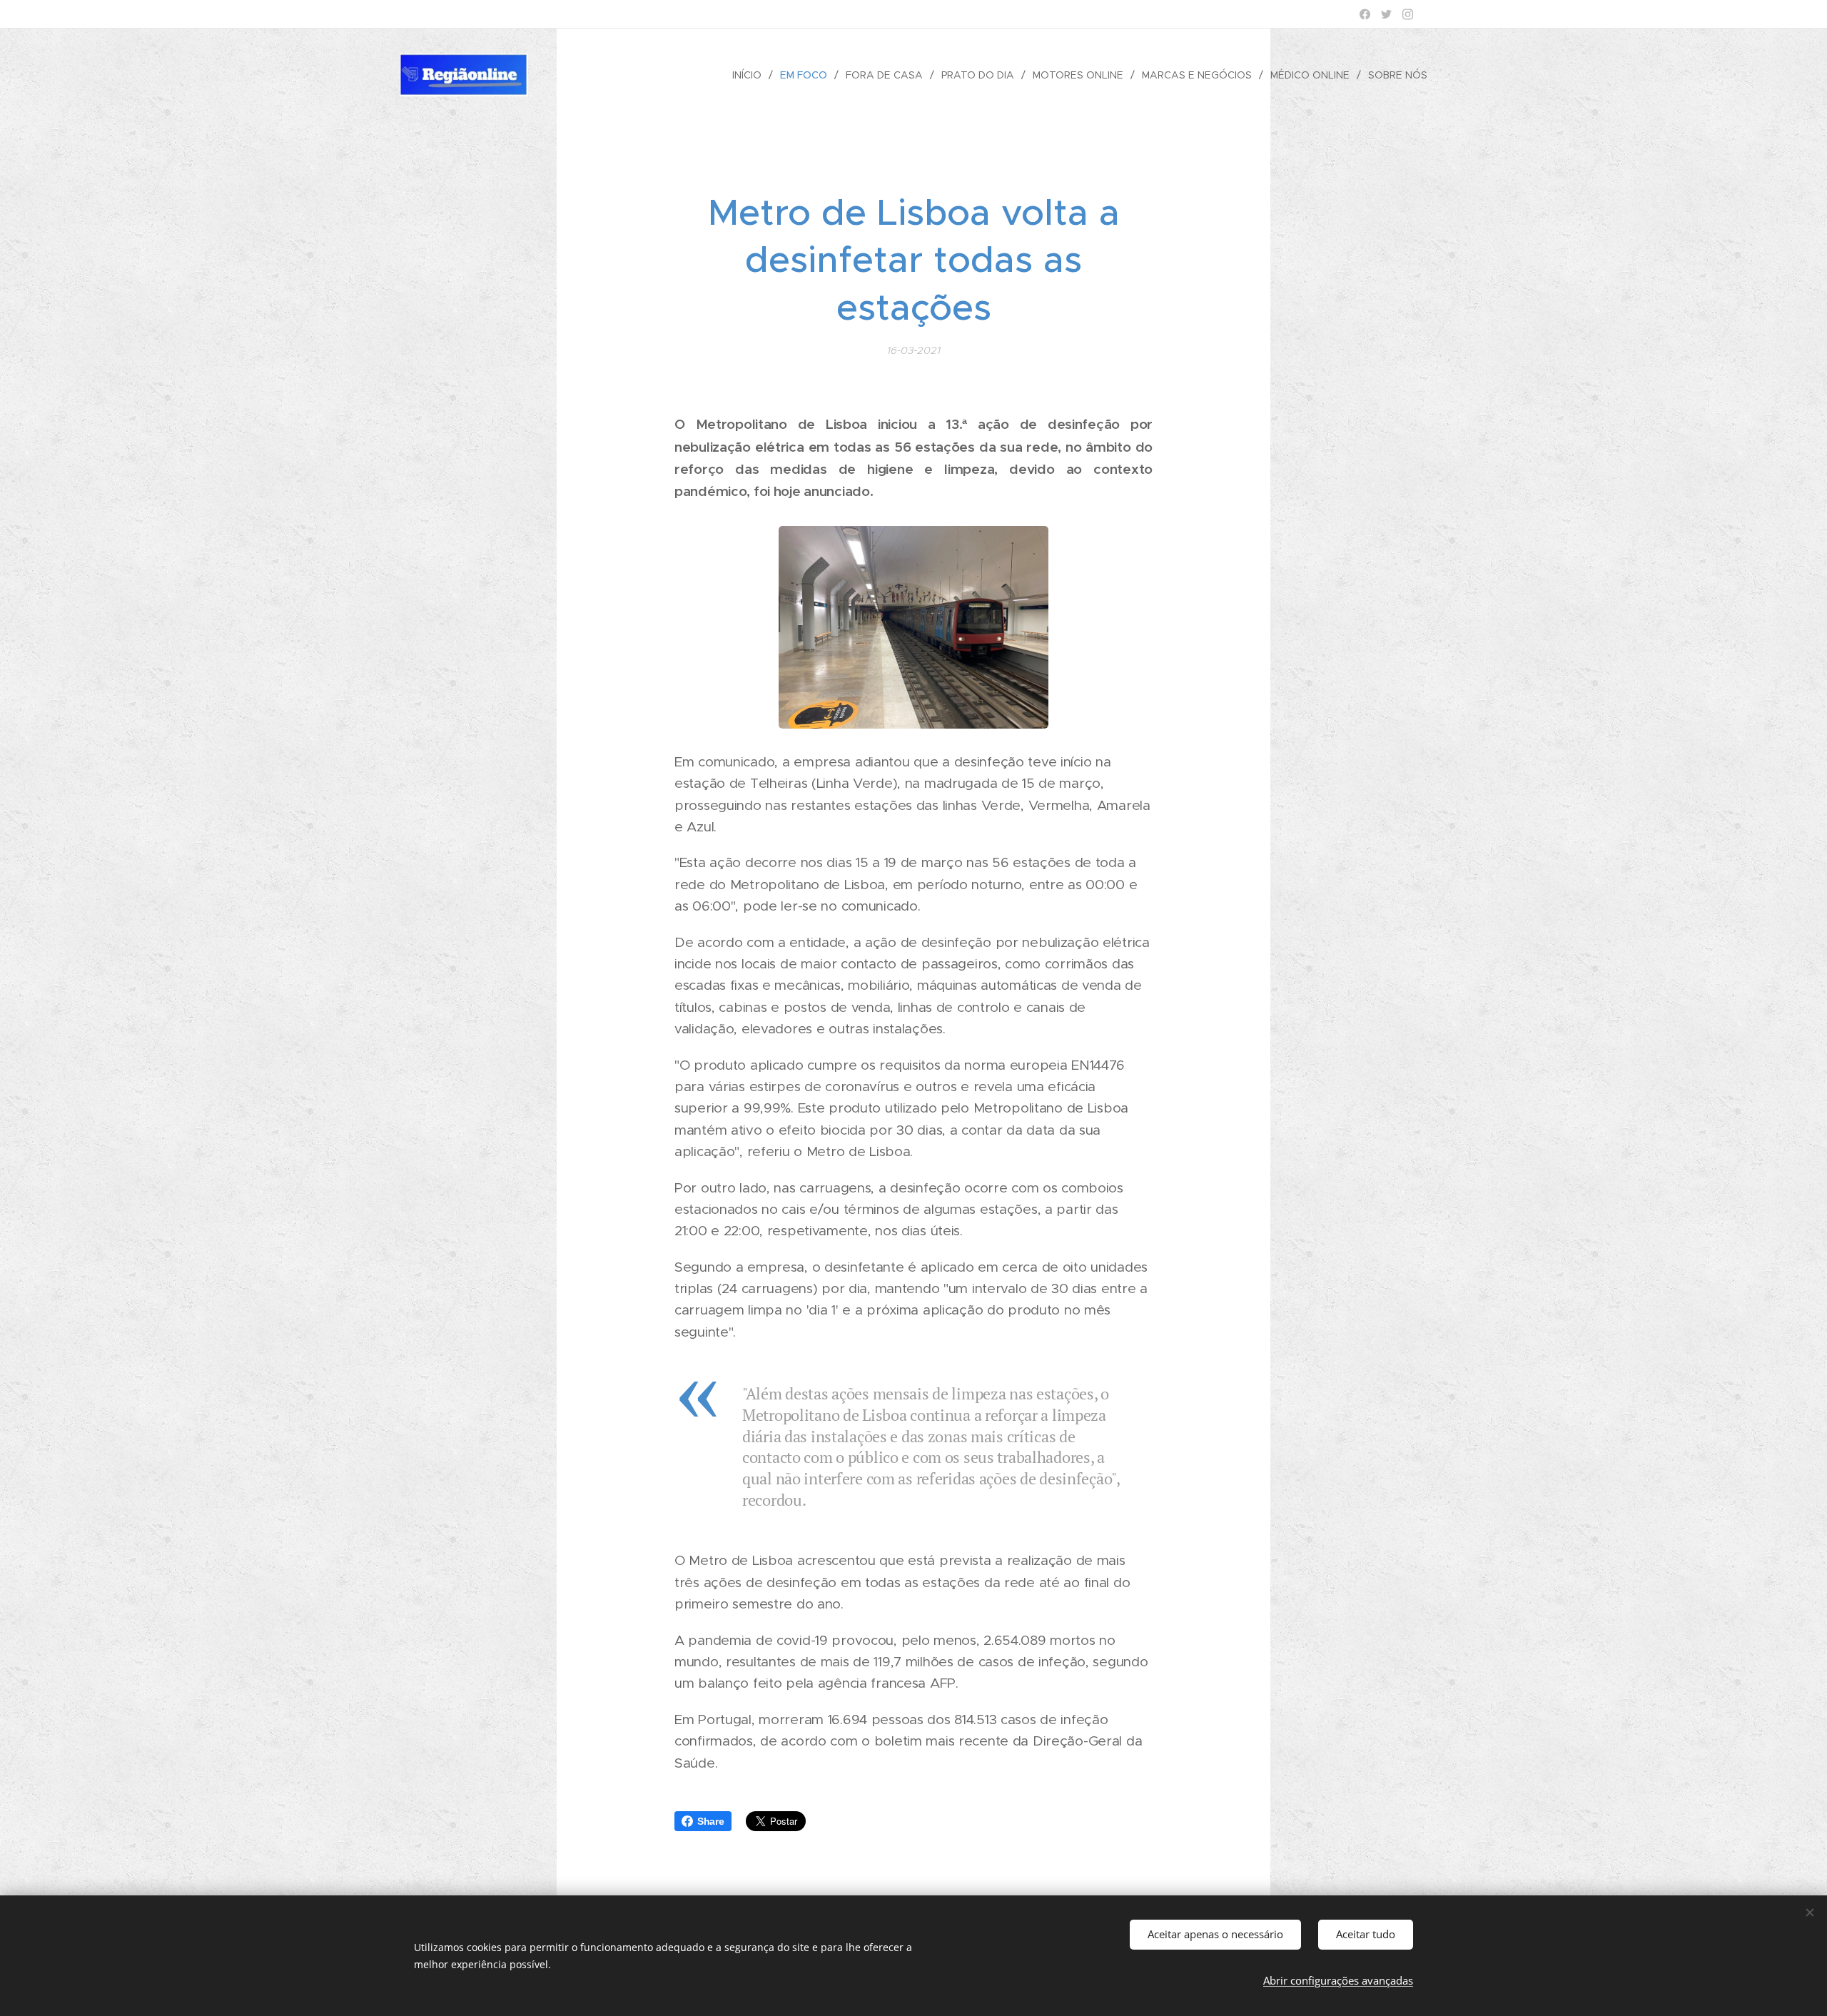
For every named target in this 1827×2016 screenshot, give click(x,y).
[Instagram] (1408, 14)
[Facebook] (1365, 14)
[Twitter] (1386, 14)
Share (711, 1821)
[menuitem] (751, 75)
